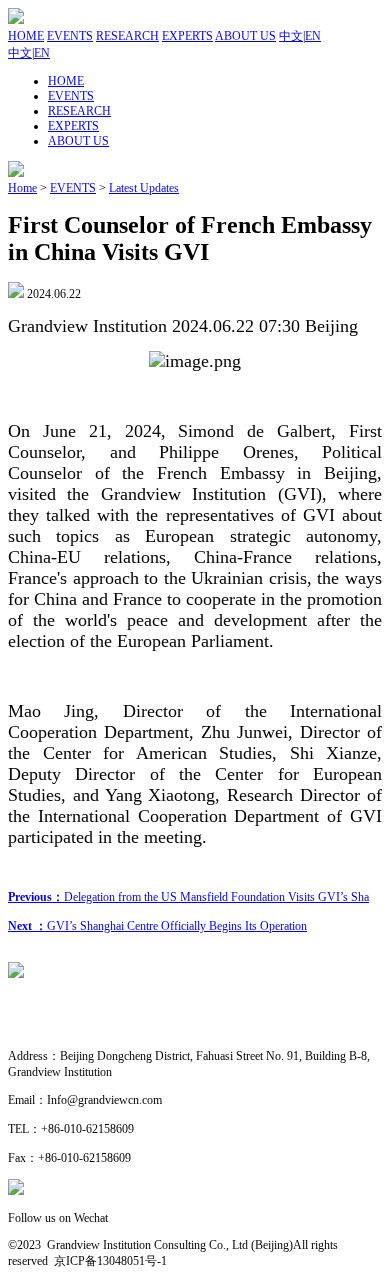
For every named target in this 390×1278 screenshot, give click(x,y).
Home (22, 188)
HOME (26, 36)
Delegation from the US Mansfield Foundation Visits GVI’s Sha (188, 897)
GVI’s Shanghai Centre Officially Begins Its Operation (157, 926)
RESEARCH (127, 36)
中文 (291, 36)
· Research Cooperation (65, 1028)
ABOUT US (245, 36)
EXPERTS (187, 36)
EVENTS (70, 36)
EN (313, 36)
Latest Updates (144, 188)
